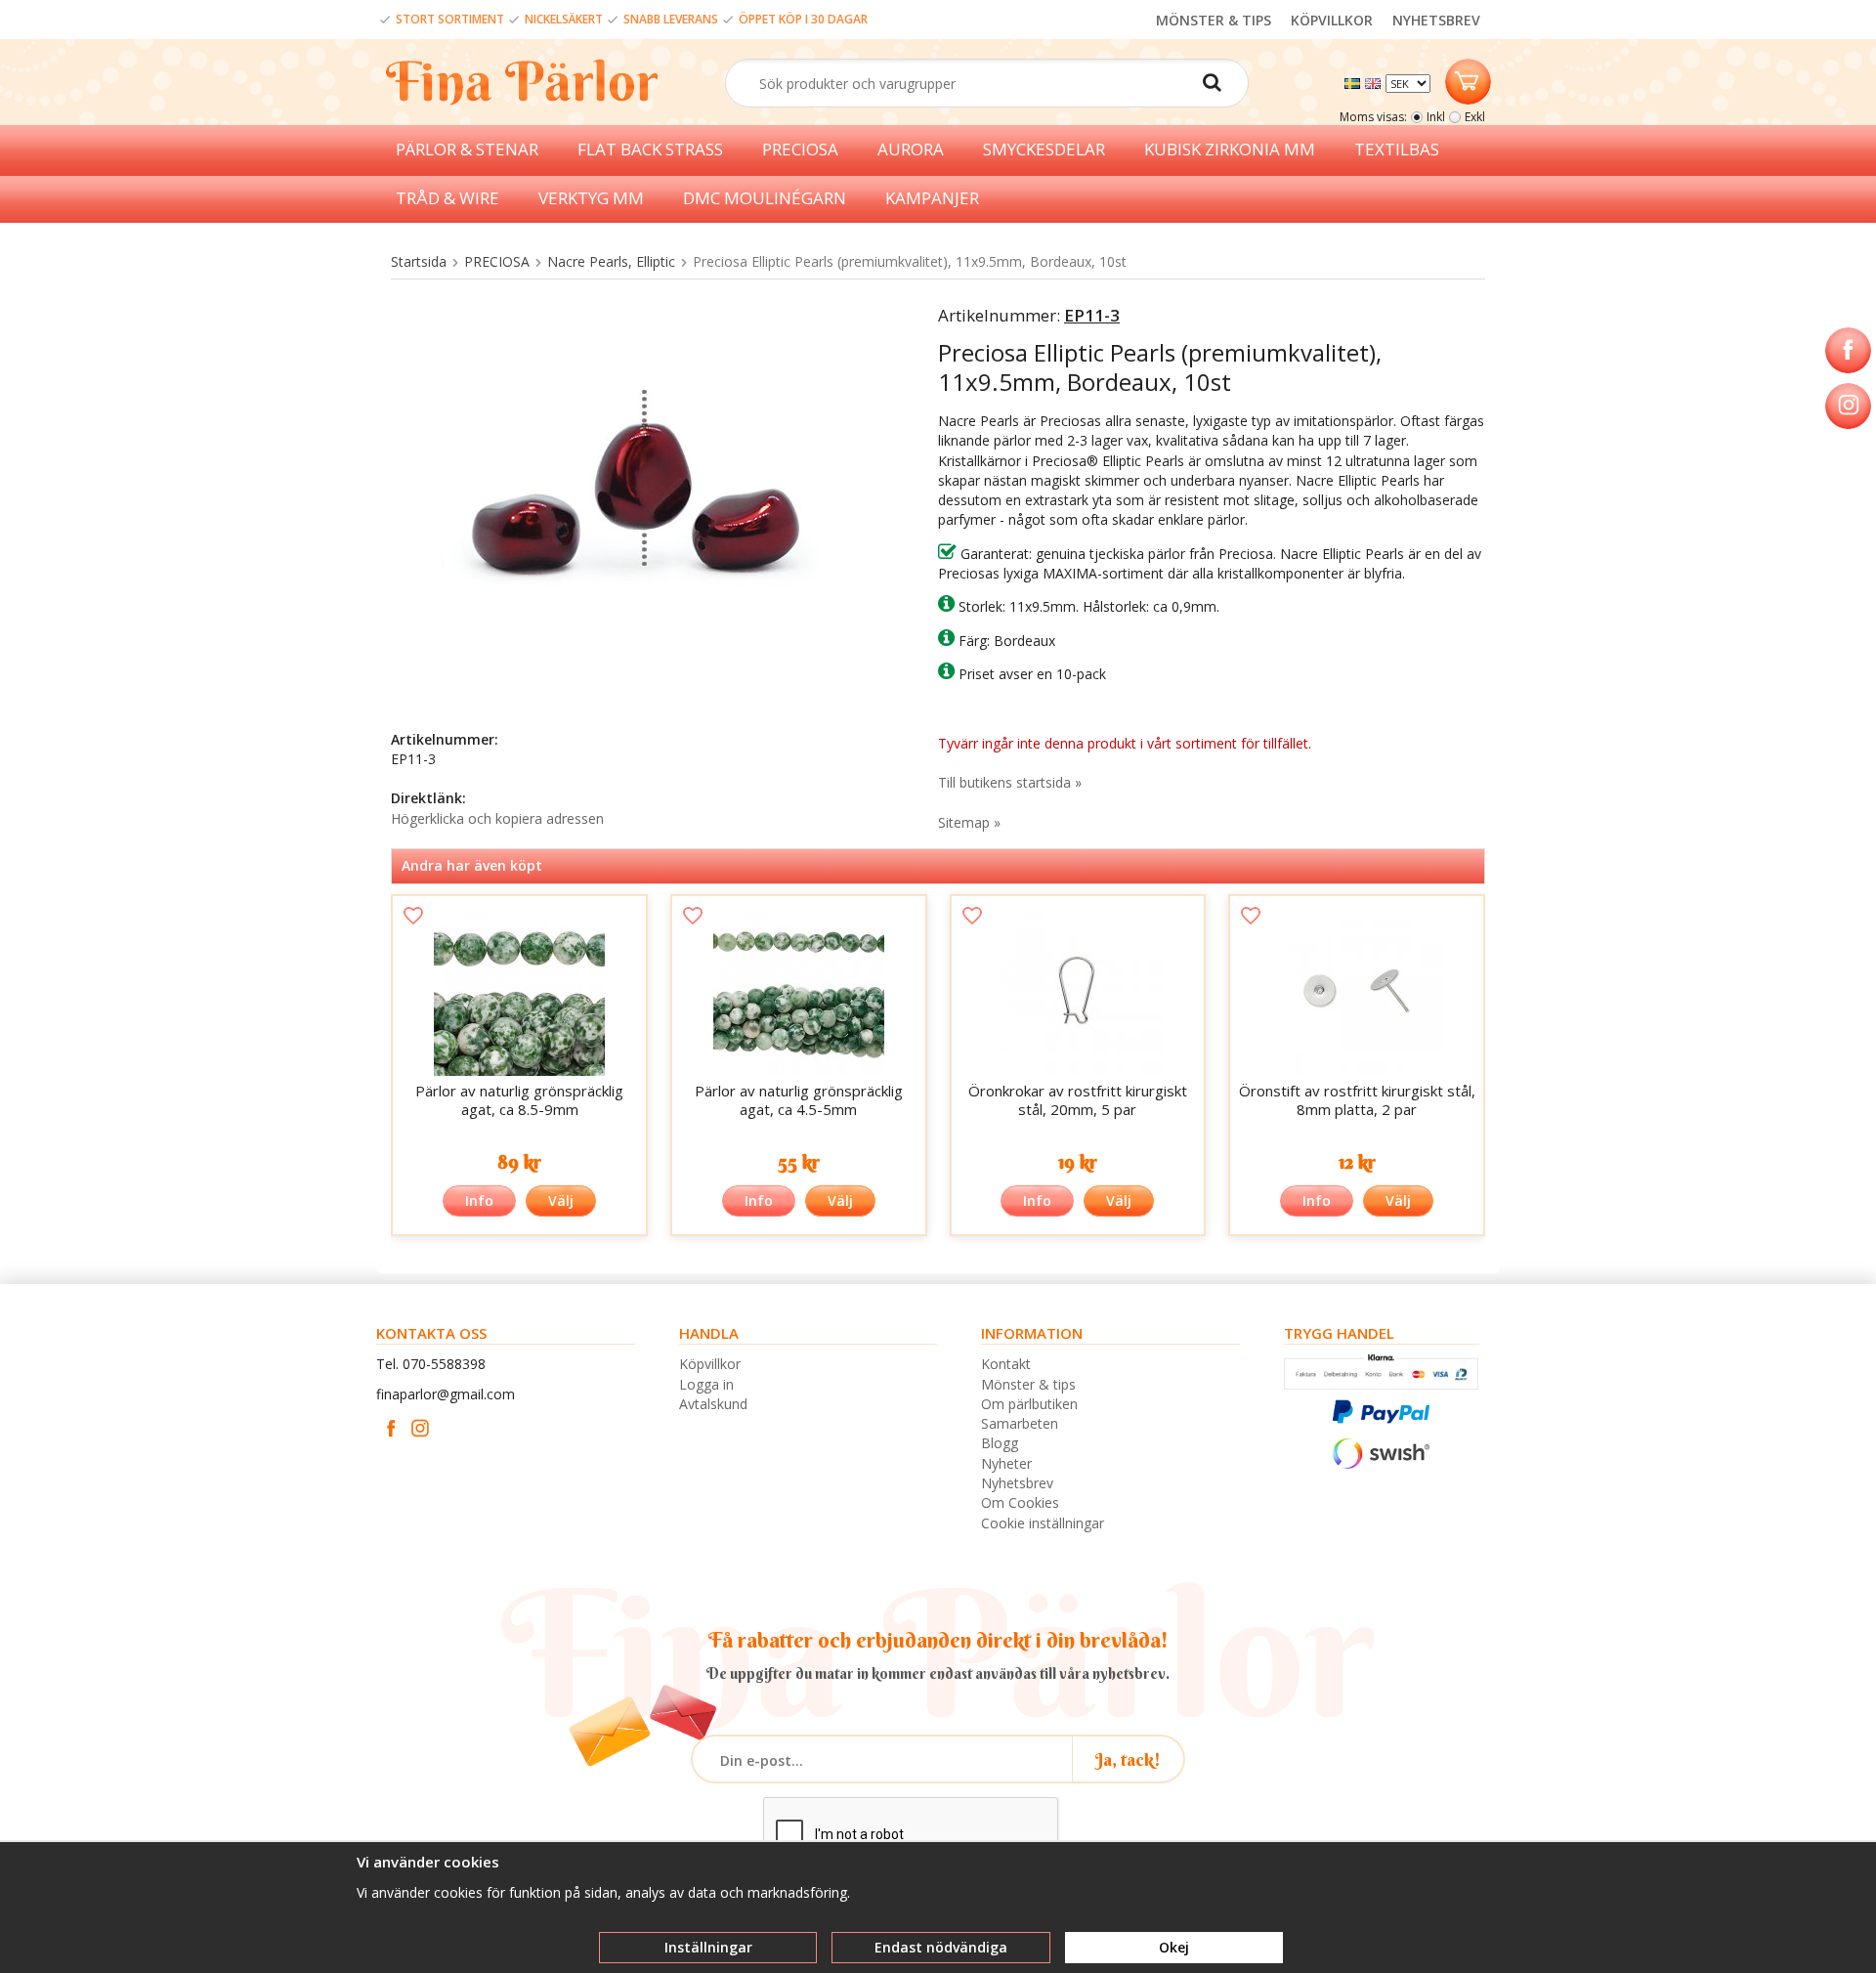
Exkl (1475, 117)
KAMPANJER (932, 198)
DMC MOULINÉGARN (765, 198)
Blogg (1000, 1443)
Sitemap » (969, 822)
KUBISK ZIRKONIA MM (1230, 149)
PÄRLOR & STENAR (467, 149)
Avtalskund (713, 1404)
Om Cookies (1020, 1502)
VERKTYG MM (591, 198)
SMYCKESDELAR (1044, 149)
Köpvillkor (710, 1364)
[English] (1375, 82)
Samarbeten (1020, 1423)
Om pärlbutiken (1029, 1404)
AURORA (911, 149)
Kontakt (1006, 1364)
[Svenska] (1355, 82)
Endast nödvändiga (941, 1947)
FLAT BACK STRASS (650, 149)
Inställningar (708, 1947)
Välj (561, 1201)
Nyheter (1006, 1463)
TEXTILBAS (1397, 149)
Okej (1174, 1947)
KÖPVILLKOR (1332, 20)
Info (479, 1201)
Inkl (1436, 117)
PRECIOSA (800, 149)
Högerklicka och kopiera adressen (497, 818)
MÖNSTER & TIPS (1214, 20)
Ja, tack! (1128, 1759)
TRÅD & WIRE (448, 198)
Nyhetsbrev (1017, 1483)
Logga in (706, 1384)
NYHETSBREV (1436, 20)
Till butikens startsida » (1010, 782)
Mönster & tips (1028, 1384)
